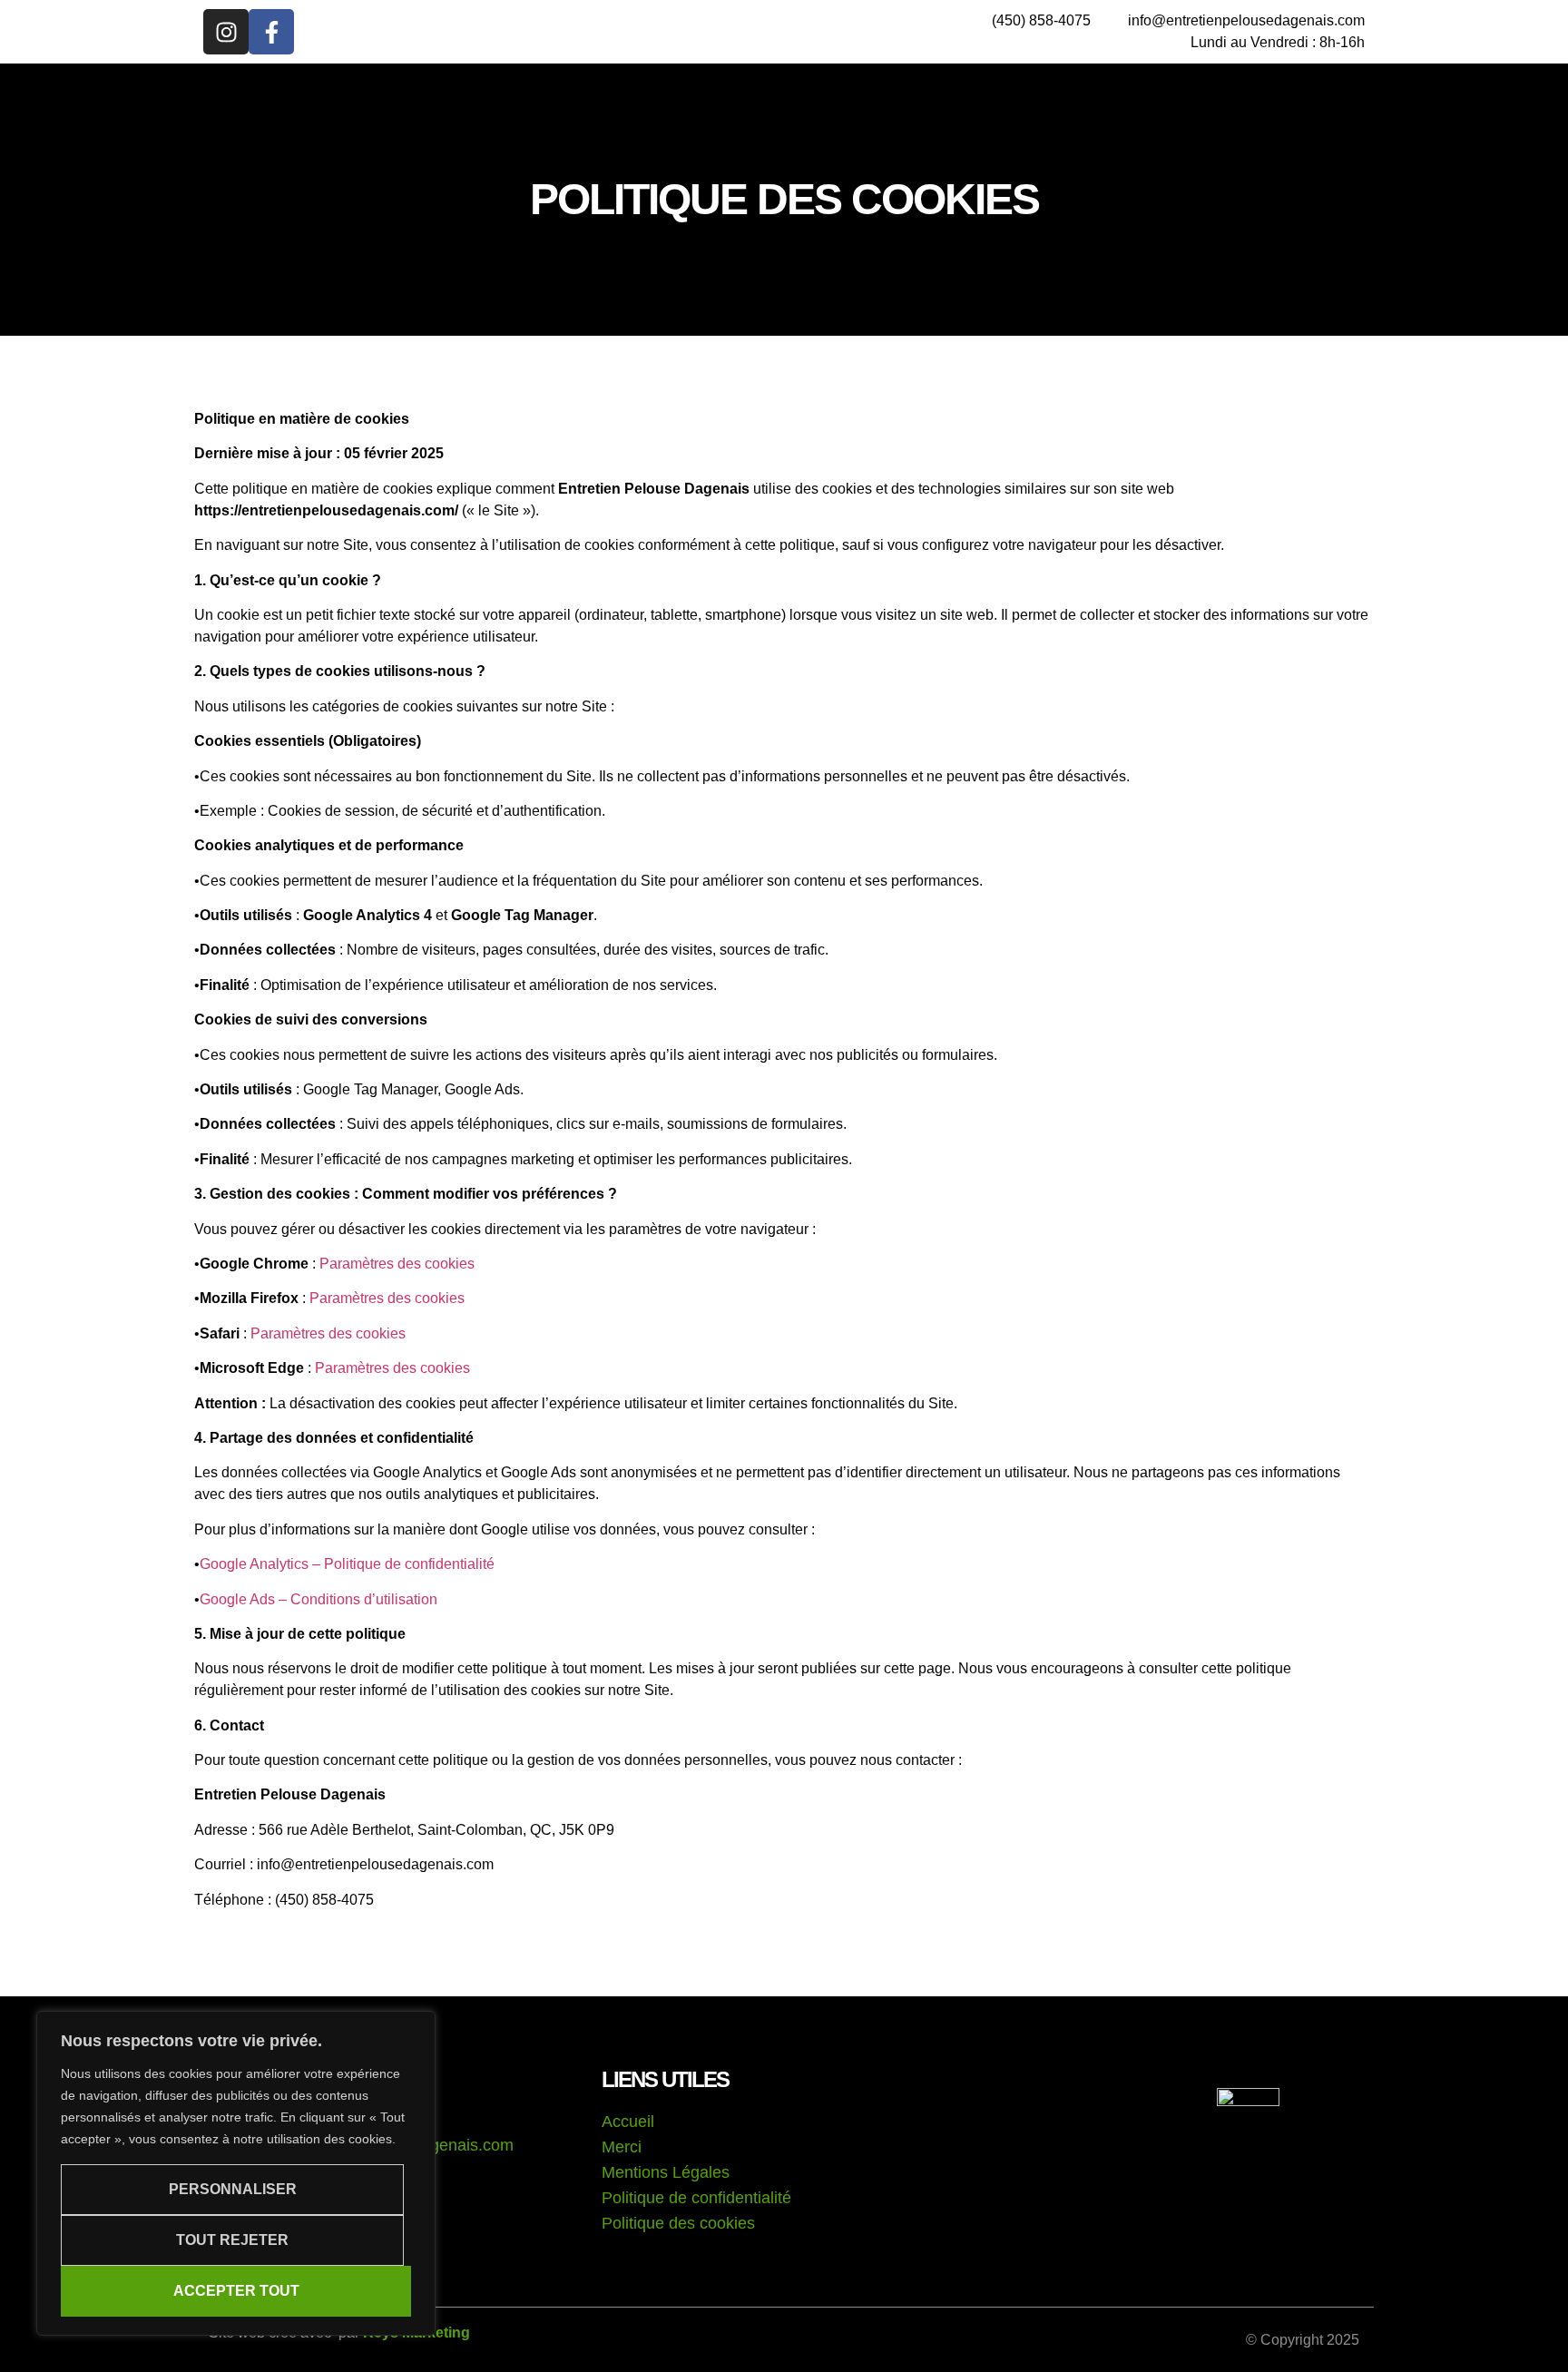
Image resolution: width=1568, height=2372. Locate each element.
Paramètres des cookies (397, 1264)
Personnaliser (233, 2189)
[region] (236, 2173)
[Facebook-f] (271, 32)
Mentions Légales (666, 2172)
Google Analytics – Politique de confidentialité (347, 1564)
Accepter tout (236, 2291)
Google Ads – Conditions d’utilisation (318, 1599)
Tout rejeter (232, 2240)
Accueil (628, 2122)
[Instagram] (226, 32)
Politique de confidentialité (696, 2198)
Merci (622, 2147)
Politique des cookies (678, 2223)
